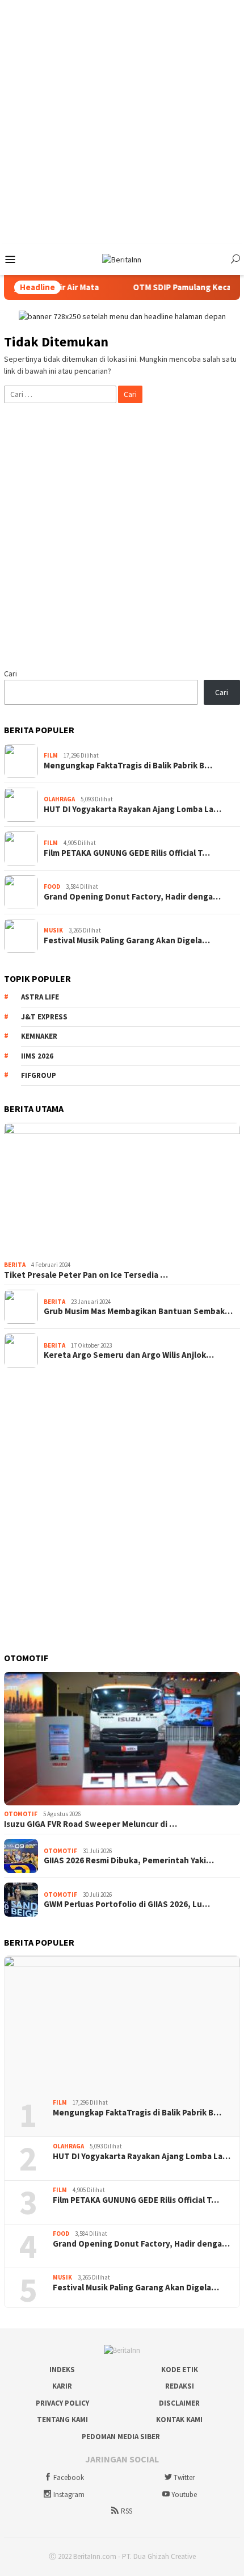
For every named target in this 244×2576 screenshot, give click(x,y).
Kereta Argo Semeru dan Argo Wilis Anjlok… (129, 1355)
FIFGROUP (39, 1075)
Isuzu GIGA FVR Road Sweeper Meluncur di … (91, 1824)
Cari (10, 674)
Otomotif (21, 1814)
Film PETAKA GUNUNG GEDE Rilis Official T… (127, 853)
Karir (62, 2386)
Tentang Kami (62, 2420)
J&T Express (44, 1017)
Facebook (69, 2477)
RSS (127, 2511)
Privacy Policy (62, 2403)
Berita (15, 1265)
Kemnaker (39, 1036)
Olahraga (59, 799)
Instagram (69, 2495)
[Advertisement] (122, 122)
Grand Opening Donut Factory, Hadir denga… (132, 897)
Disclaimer (179, 2403)
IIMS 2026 (37, 1056)
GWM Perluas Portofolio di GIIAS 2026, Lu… (127, 1904)
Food (52, 886)
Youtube (184, 2495)
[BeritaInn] (122, 259)
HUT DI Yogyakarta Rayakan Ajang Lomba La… (132, 809)
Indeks (62, 2370)
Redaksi (180, 2386)
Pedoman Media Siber (121, 2437)
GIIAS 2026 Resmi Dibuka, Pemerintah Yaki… (129, 1860)
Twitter (184, 2477)
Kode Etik (180, 2370)
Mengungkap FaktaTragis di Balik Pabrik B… (128, 766)
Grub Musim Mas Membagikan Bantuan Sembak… (138, 1311)
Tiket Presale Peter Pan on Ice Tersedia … (86, 1275)
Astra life (40, 997)
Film (51, 755)
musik (53, 930)
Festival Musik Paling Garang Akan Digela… (127, 940)
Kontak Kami (179, 2420)
